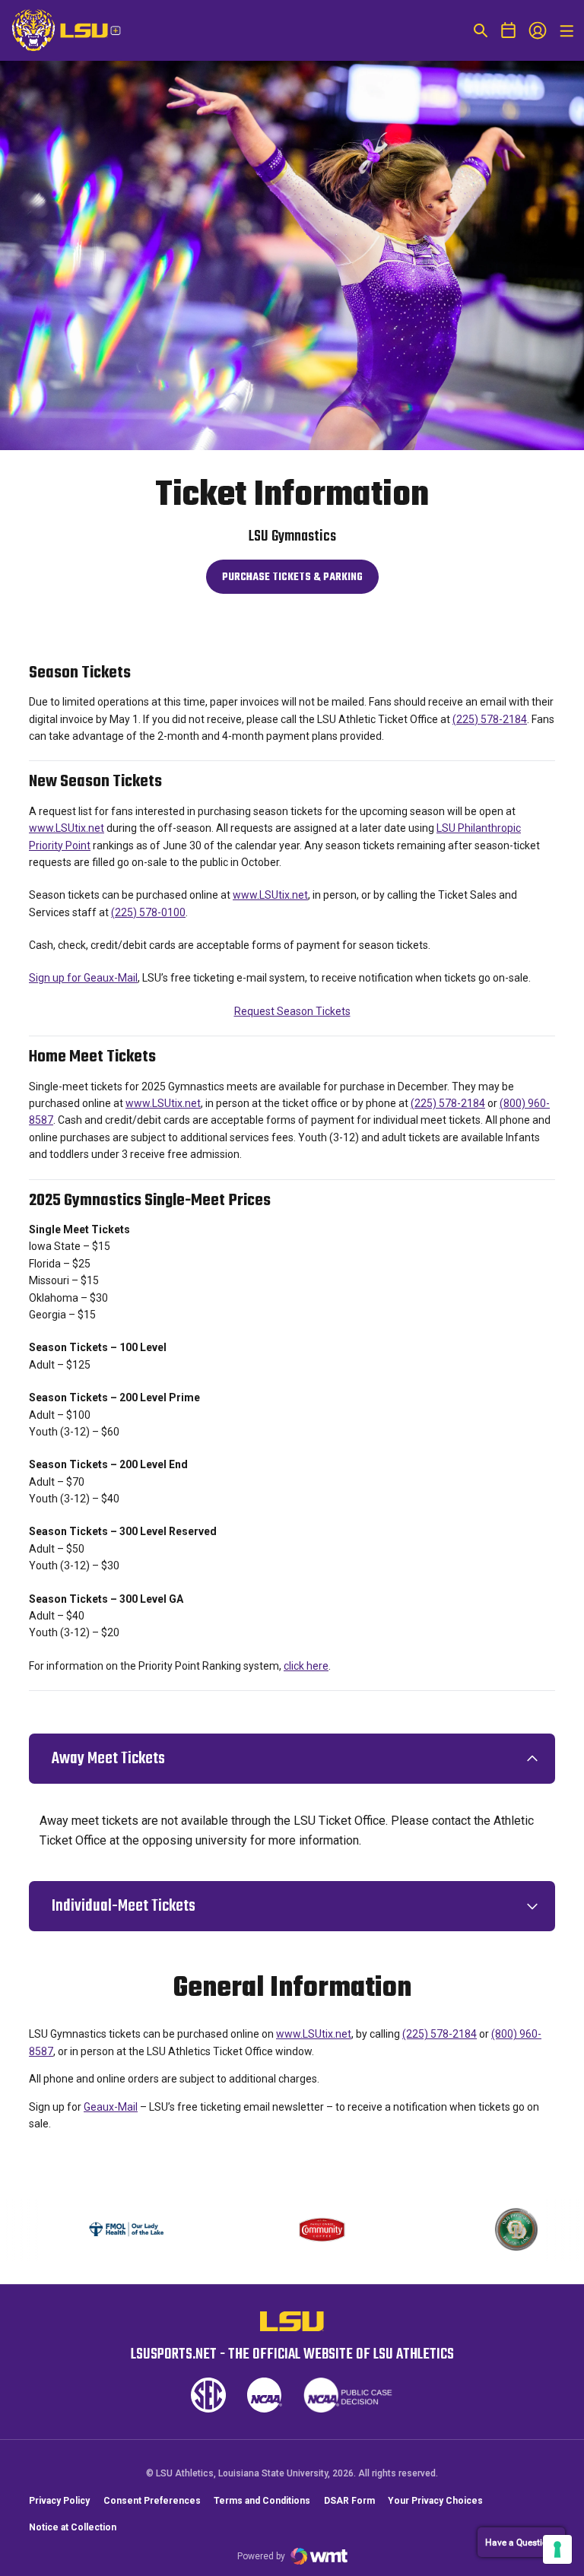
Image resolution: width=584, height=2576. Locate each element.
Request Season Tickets (292, 1011)
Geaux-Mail (111, 2107)
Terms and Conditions (262, 2501)
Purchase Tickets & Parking (292, 581)
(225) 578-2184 (490, 719)
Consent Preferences (152, 2501)
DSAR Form (349, 2501)
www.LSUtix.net (67, 828)
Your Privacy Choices (435, 2501)
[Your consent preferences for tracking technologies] (557, 2549)
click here (306, 1666)
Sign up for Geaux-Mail (83, 978)
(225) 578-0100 (148, 912)
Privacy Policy (59, 2501)
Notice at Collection (73, 2527)
